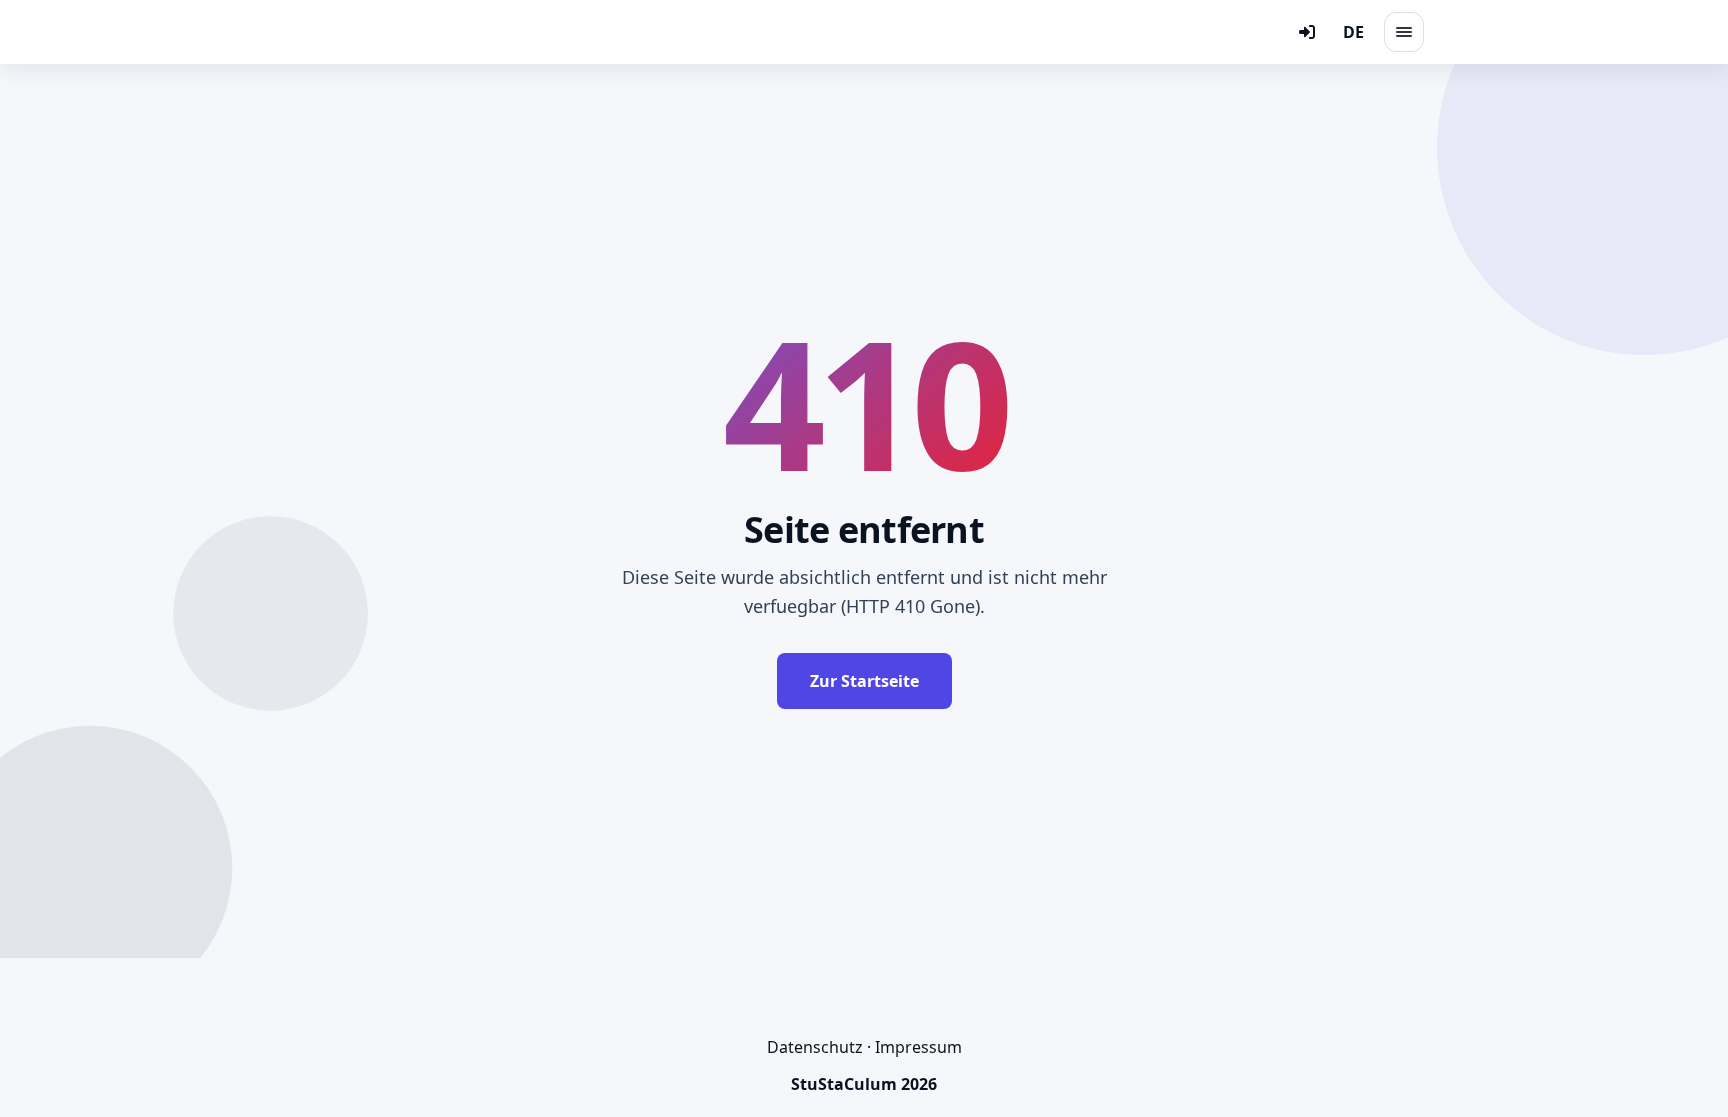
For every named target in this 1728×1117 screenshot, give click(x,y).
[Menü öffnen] (1404, 32)
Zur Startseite (864, 681)
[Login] (1307, 32)
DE (1353, 32)
